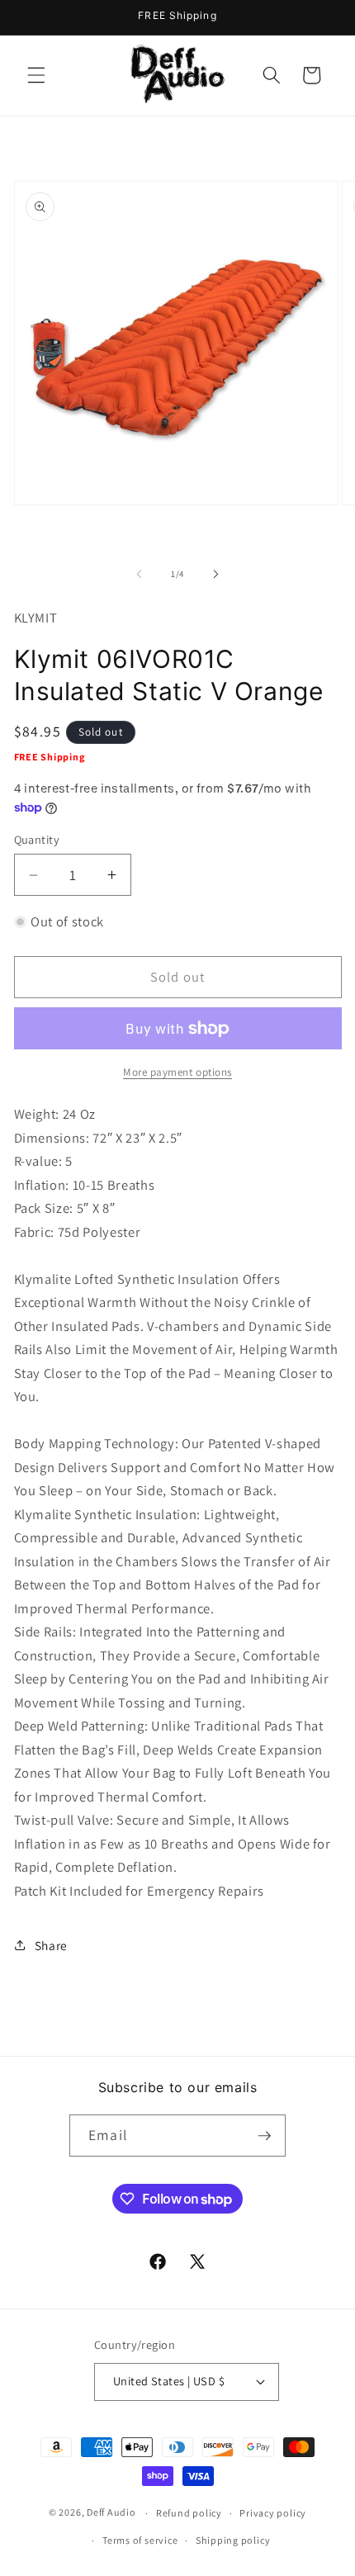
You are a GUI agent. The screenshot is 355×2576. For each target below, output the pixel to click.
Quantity (37, 839)
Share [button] (51, 1945)
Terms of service (140, 2540)
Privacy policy (273, 2513)
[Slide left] (140, 574)
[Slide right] (215, 574)
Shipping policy (233, 2540)
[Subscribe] (264, 2136)
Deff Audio (111, 2513)
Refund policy (189, 2513)
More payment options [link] (177, 1072)
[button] (36, 75)
